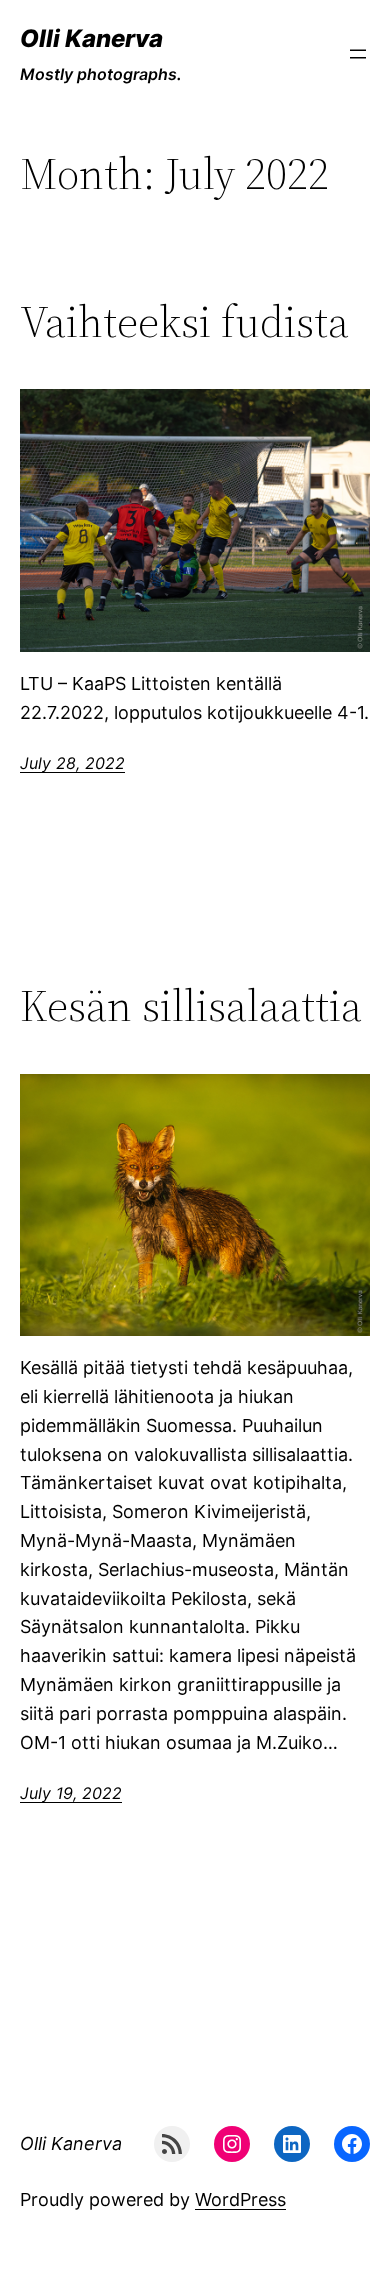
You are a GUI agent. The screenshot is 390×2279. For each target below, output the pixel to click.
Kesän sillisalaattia (191, 1006)
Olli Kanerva (91, 38)
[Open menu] (358, 54)
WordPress (240, 2199)
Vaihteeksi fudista (184, 322)
